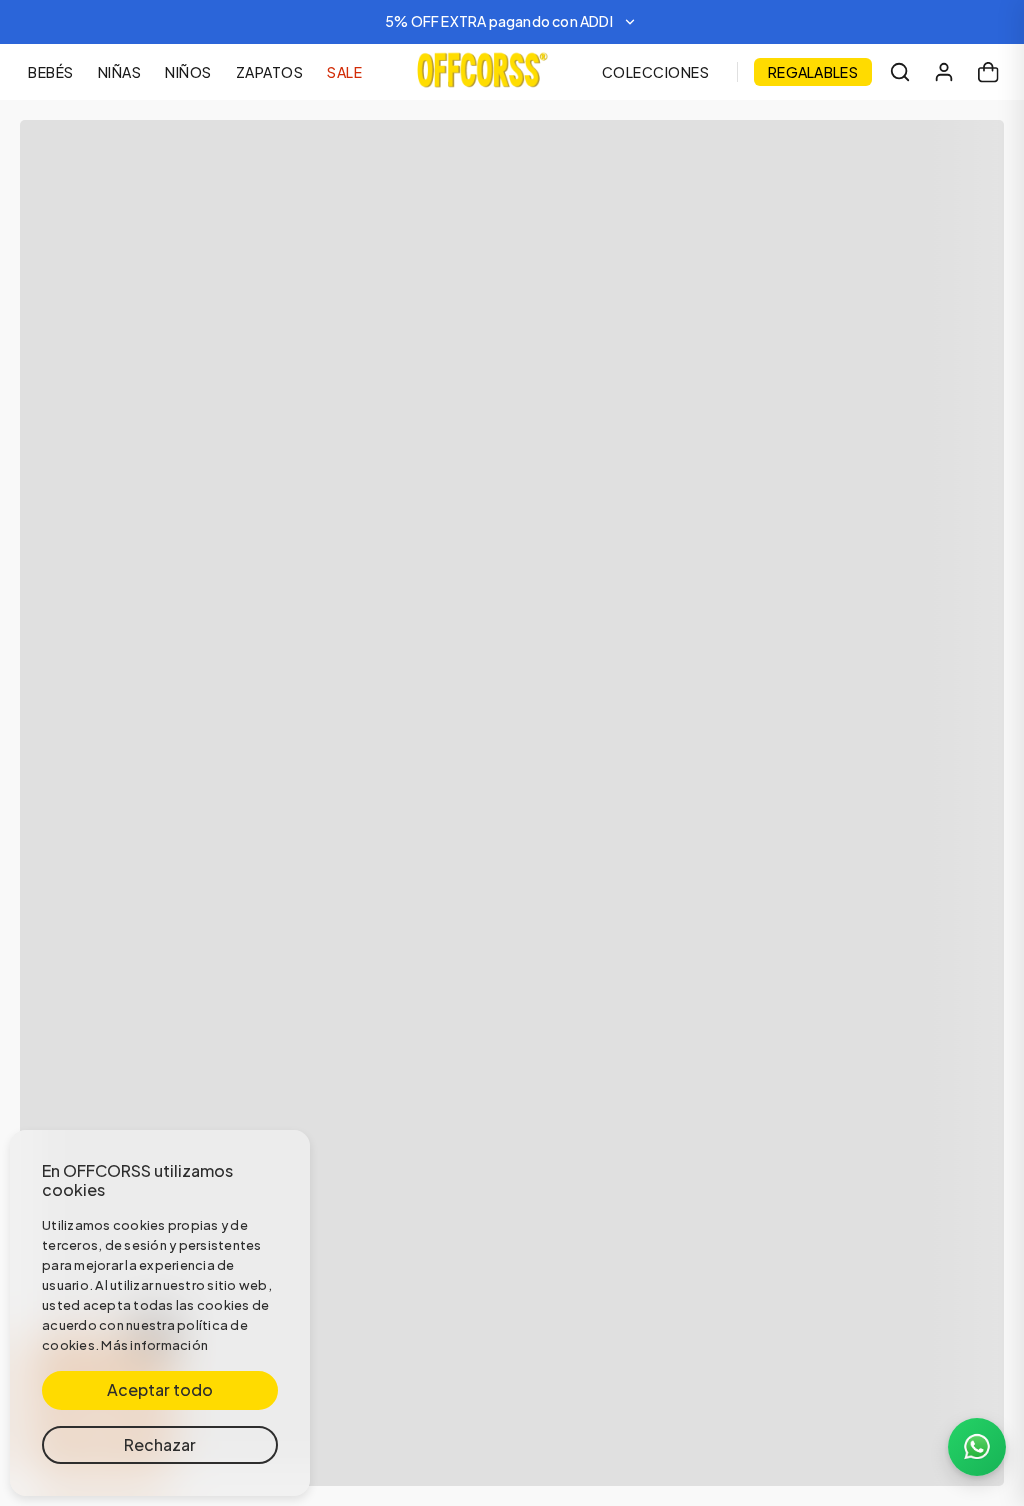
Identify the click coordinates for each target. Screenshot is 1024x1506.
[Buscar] (900, 72)
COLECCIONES (656, 72)
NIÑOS (188, 72)
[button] (512, 22)
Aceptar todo (160, 1389)
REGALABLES (813, 72)
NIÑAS (120, 72)
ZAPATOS (270, 72)
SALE (344, 72)
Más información (154, 1345)
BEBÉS (51, 72)
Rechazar (160, 1444)
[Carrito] (988, 72)
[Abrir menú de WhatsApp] (977, 1447)
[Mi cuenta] (944, 72)
